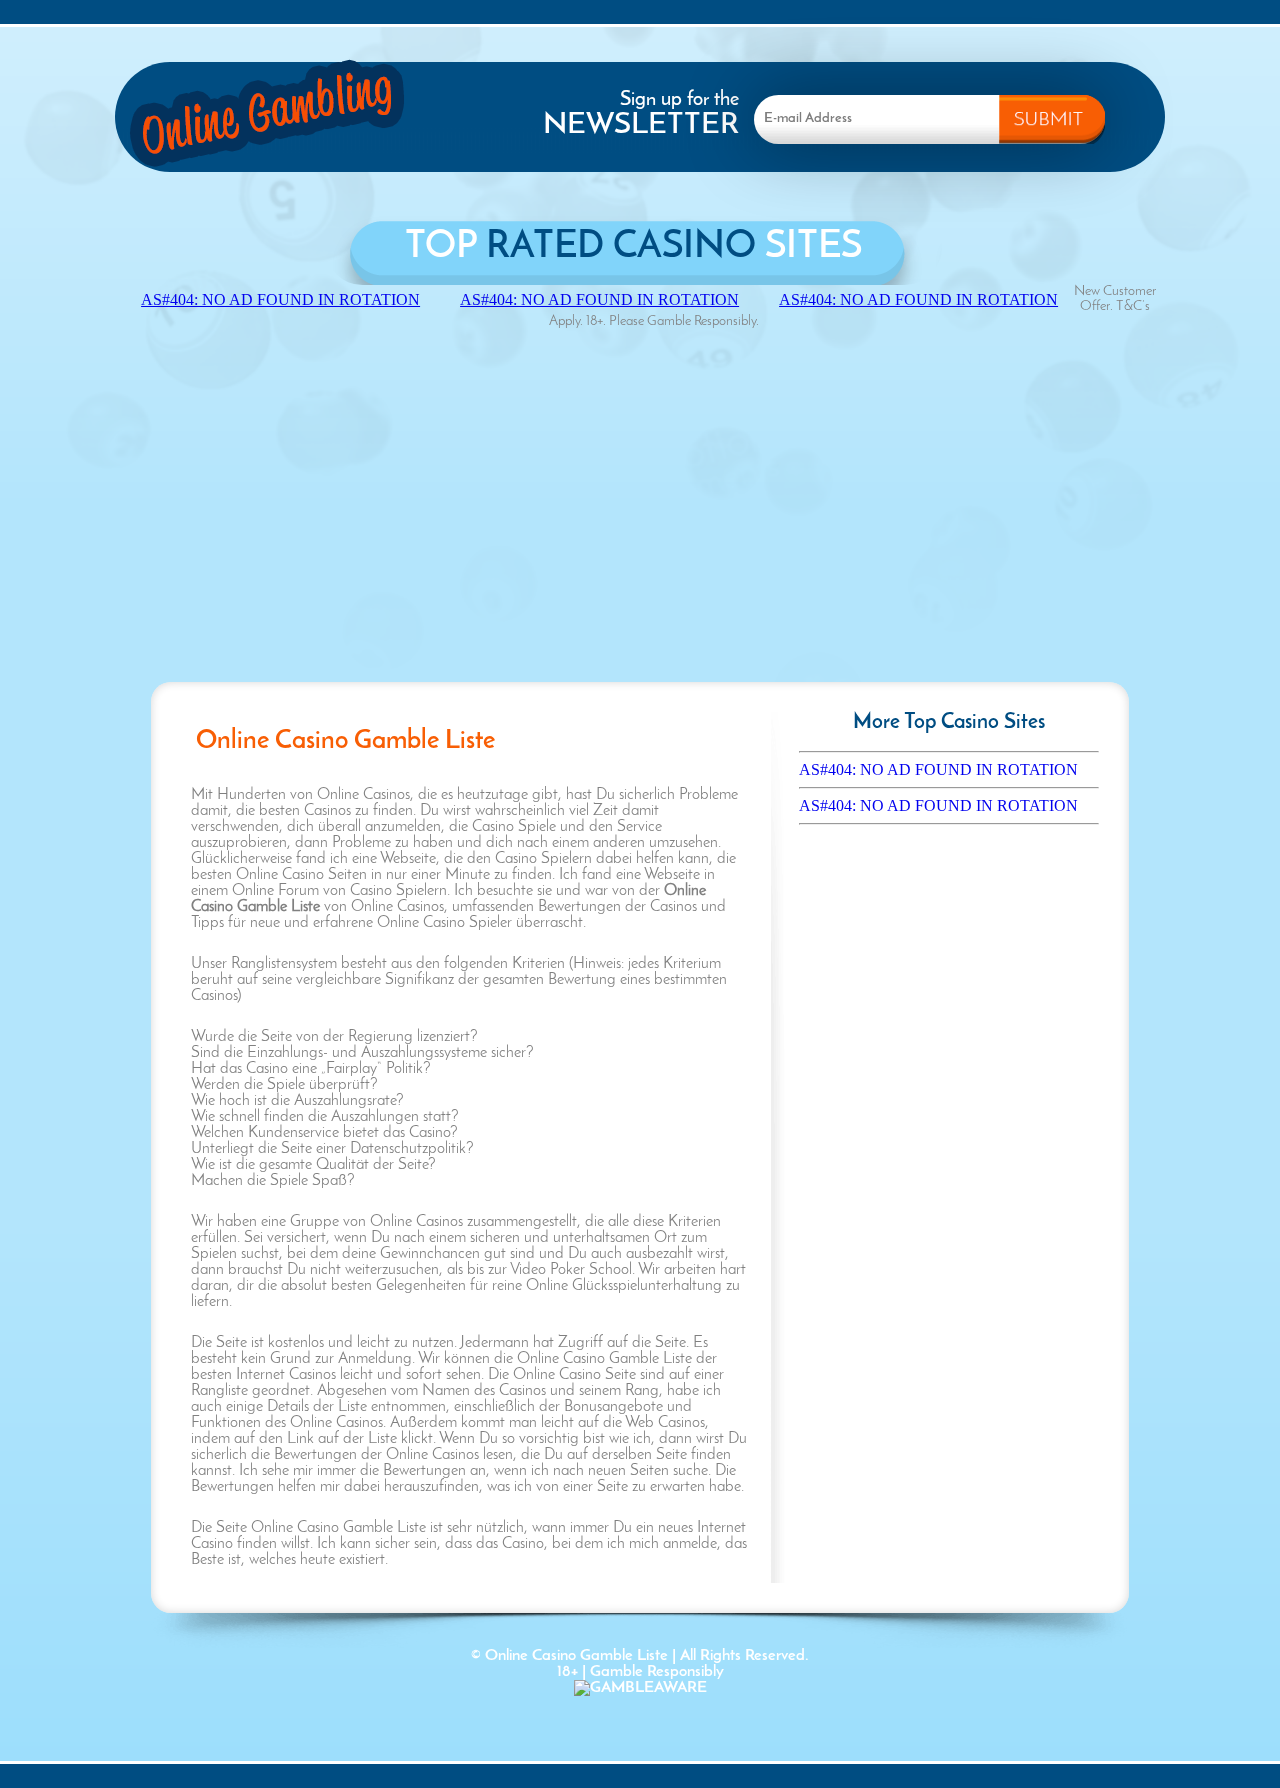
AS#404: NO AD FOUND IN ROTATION (938, 769)
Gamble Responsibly (657, 1672)
